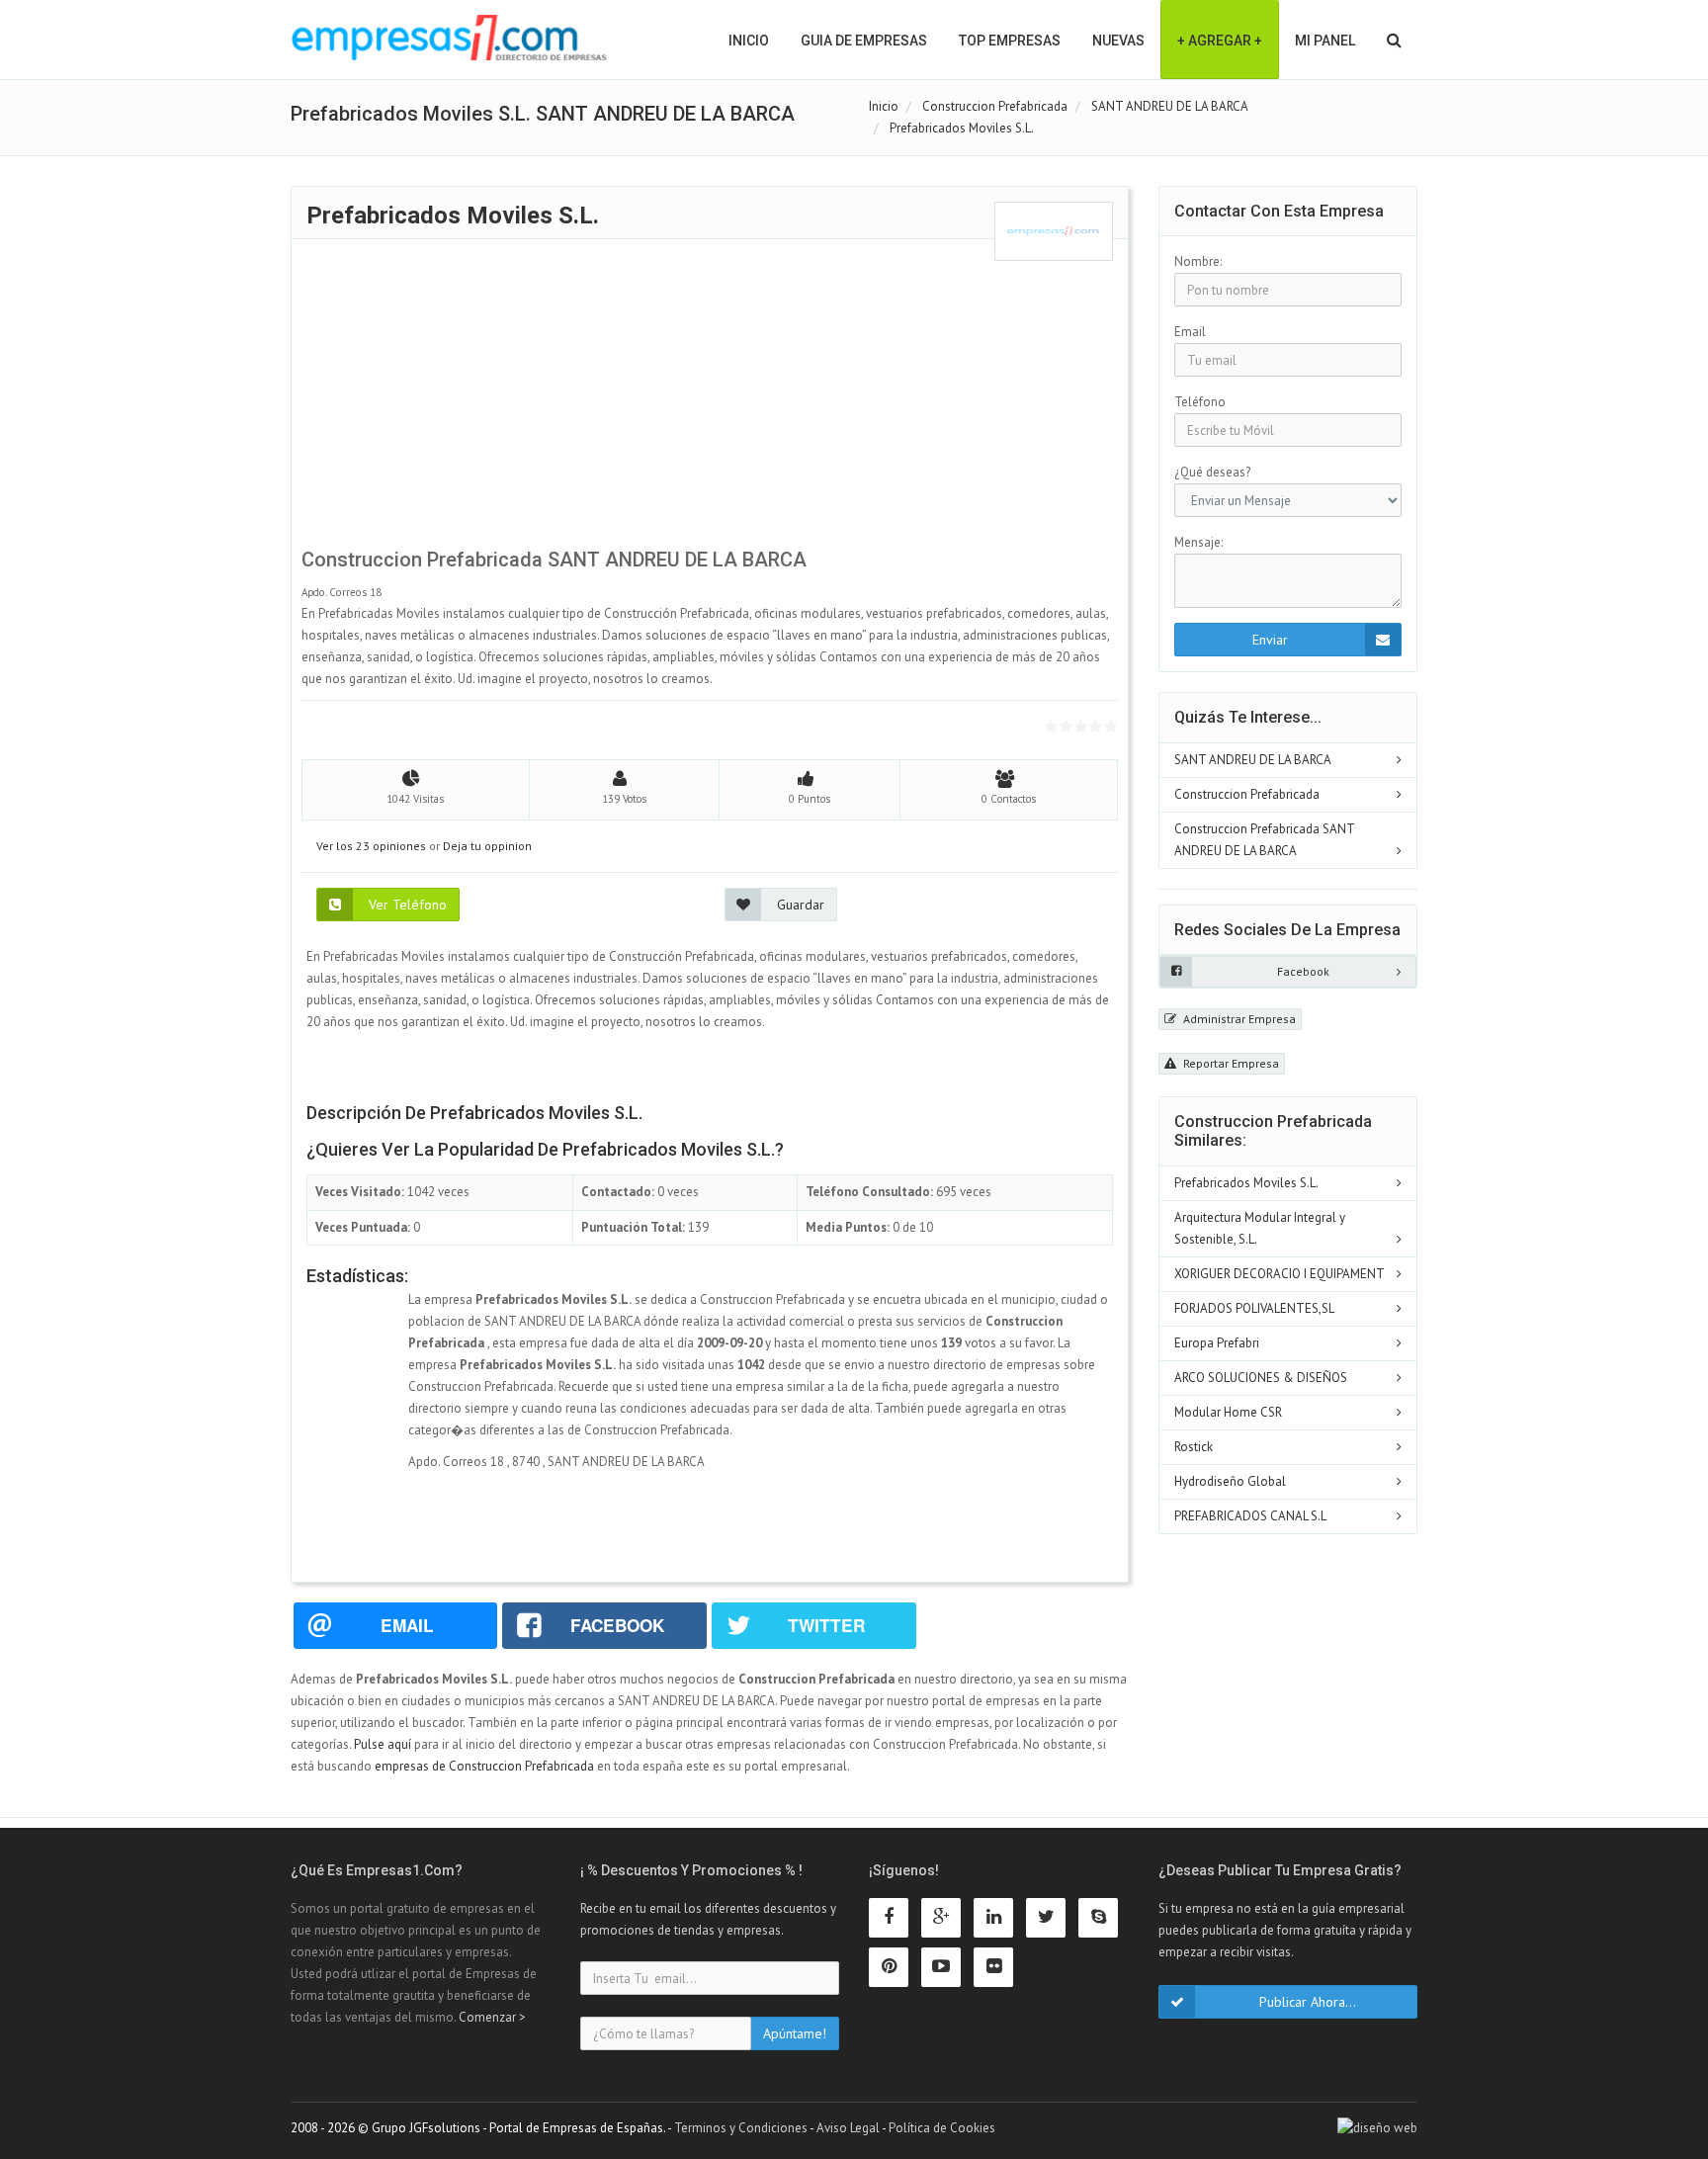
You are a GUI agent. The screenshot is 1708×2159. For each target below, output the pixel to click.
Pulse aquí (384, 1744)
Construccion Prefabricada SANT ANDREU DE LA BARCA (1264, 840)
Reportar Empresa (1230, 1063)
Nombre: (1198, 261)
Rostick (1194, 1447)
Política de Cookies (942, 2128)
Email (1190, 332)
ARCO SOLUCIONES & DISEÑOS (1261, 1378)
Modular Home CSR (1228, 1412)
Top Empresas (1010, 41)
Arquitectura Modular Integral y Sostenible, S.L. (1260, 1228)
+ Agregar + (1220, 41)
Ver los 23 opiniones (371, 846)
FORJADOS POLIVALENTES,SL (1254, 1308)
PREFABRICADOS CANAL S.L (1250, 1516)
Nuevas (1118, 41)
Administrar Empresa (1238, 1019)
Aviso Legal (848, 2128)
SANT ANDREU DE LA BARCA (1253, 760)
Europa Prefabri (1217, 1343)
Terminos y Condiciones (741, 2128)
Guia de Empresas (864, 41)
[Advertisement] (710, 399)
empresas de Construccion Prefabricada (484, 1766)
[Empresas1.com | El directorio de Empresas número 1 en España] (449, 38)
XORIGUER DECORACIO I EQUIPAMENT (1280, 1274)
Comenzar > (492, 2017)
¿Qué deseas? (1212, 472)
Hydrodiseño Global (1230, 1481)
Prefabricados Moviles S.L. (1246, 1183)
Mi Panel (1325, 41)
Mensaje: (1198, 542)
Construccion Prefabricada (1247, 794)
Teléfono (1200, 402)
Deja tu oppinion (487, 846)
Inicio (749, 41)
